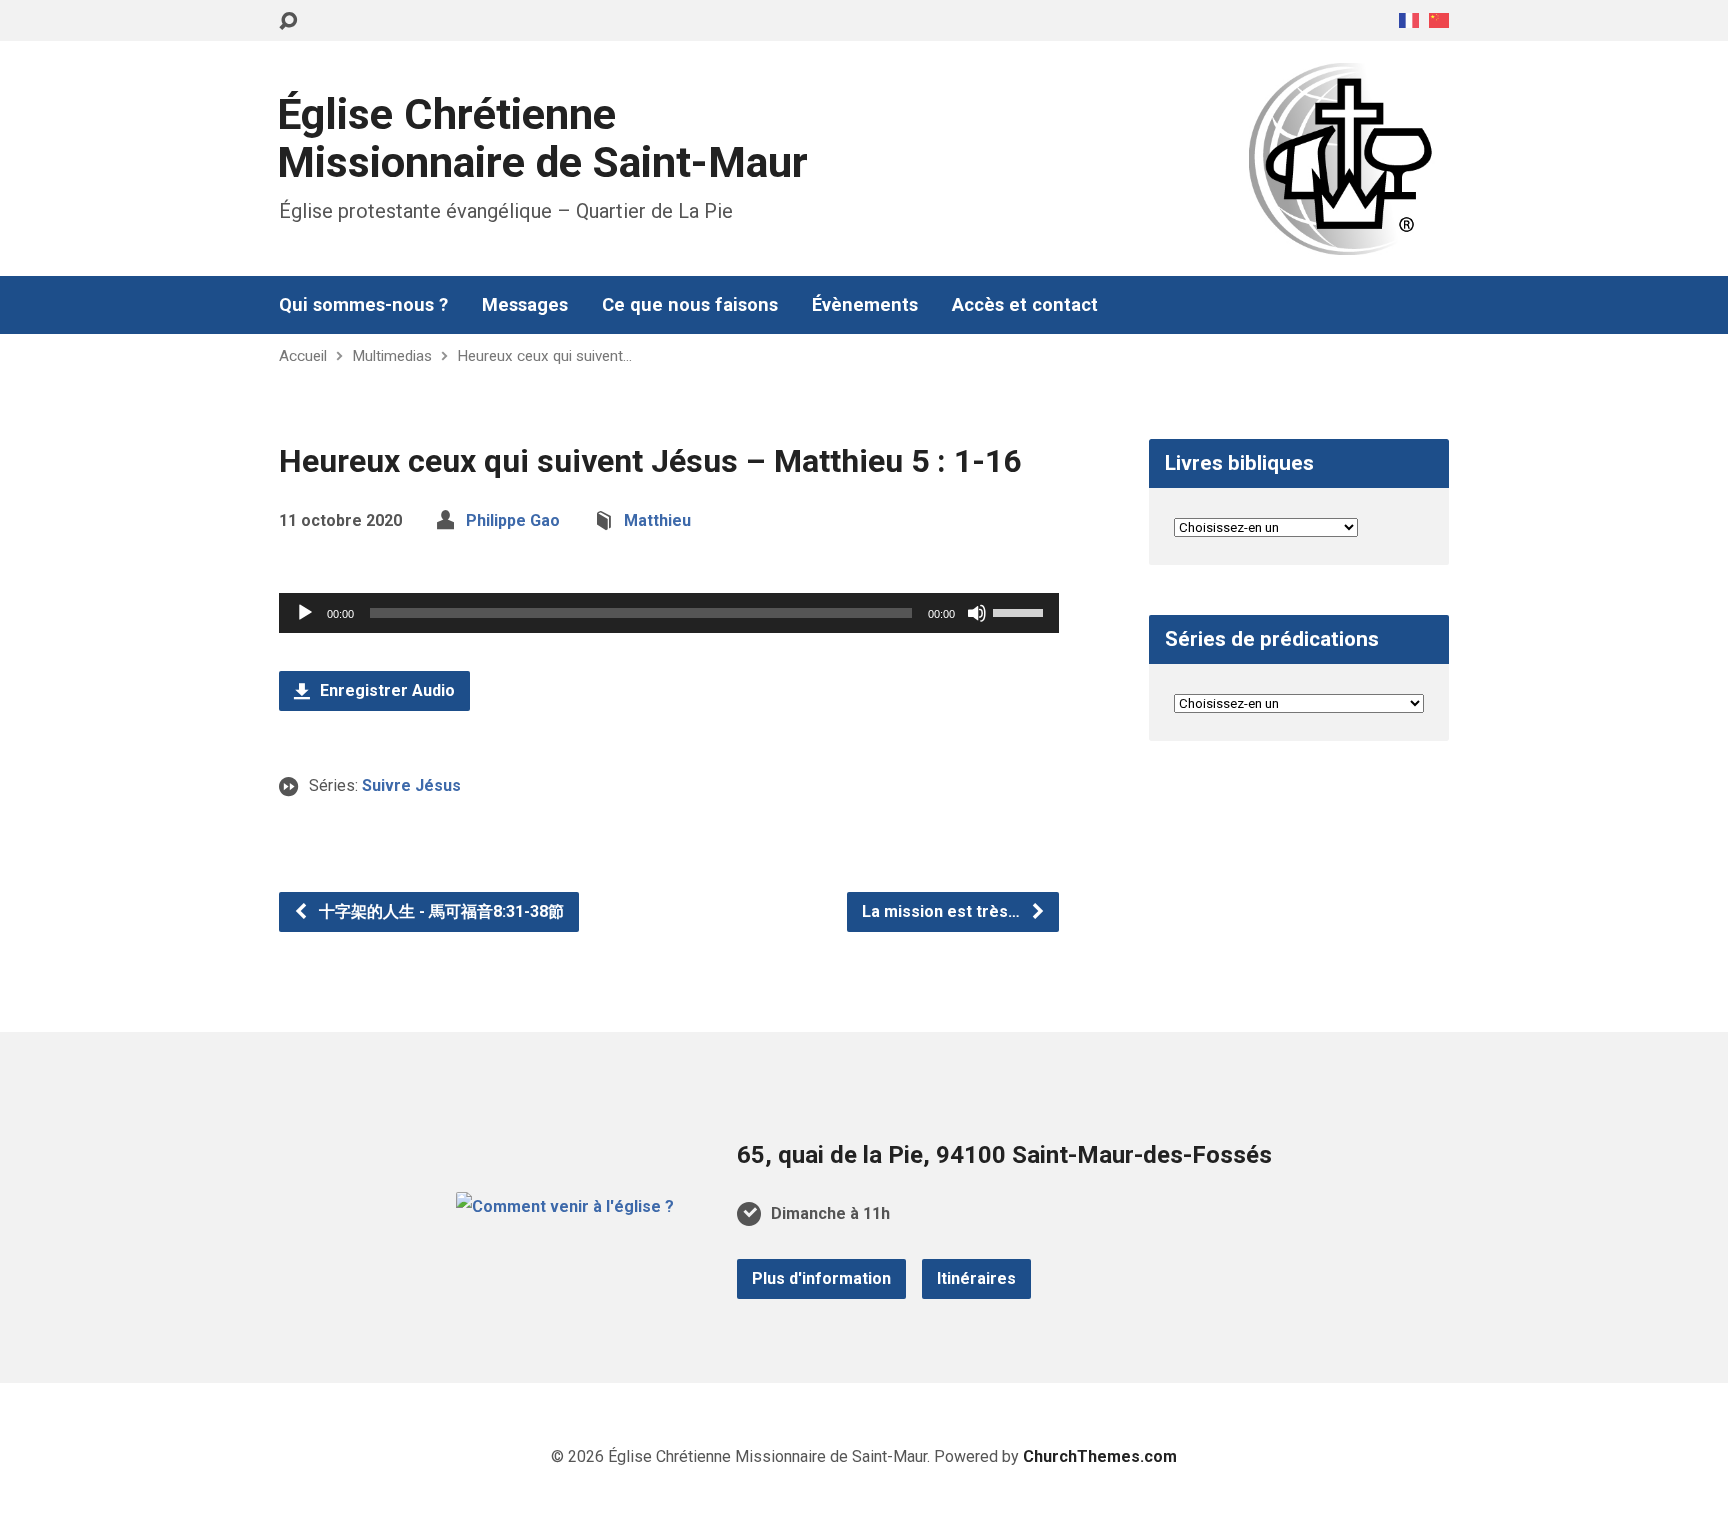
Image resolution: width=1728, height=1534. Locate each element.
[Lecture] (305, 613)
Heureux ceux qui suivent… (544, 356)
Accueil (303, 356)
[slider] (1021, 611)
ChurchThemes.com (1100, 1456)
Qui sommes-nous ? (363, 305)
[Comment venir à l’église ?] (565, 1206)
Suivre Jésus (411, 785)
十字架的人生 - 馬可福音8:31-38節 (439, 911)
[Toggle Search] (288, 21)
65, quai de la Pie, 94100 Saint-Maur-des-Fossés (1004, 1155)
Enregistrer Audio (385, 690)
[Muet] (977, 613)
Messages (525, 305)
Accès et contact (1025, 305)
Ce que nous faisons (690, 305)
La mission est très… (943, 911)
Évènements (865, 305)
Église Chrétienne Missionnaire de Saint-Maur (542, 138)
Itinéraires (976, 1278)
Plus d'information (821, 1278)
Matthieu (657, 520)
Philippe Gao (513, 520)
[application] (669, 613)
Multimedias (392, 356)
